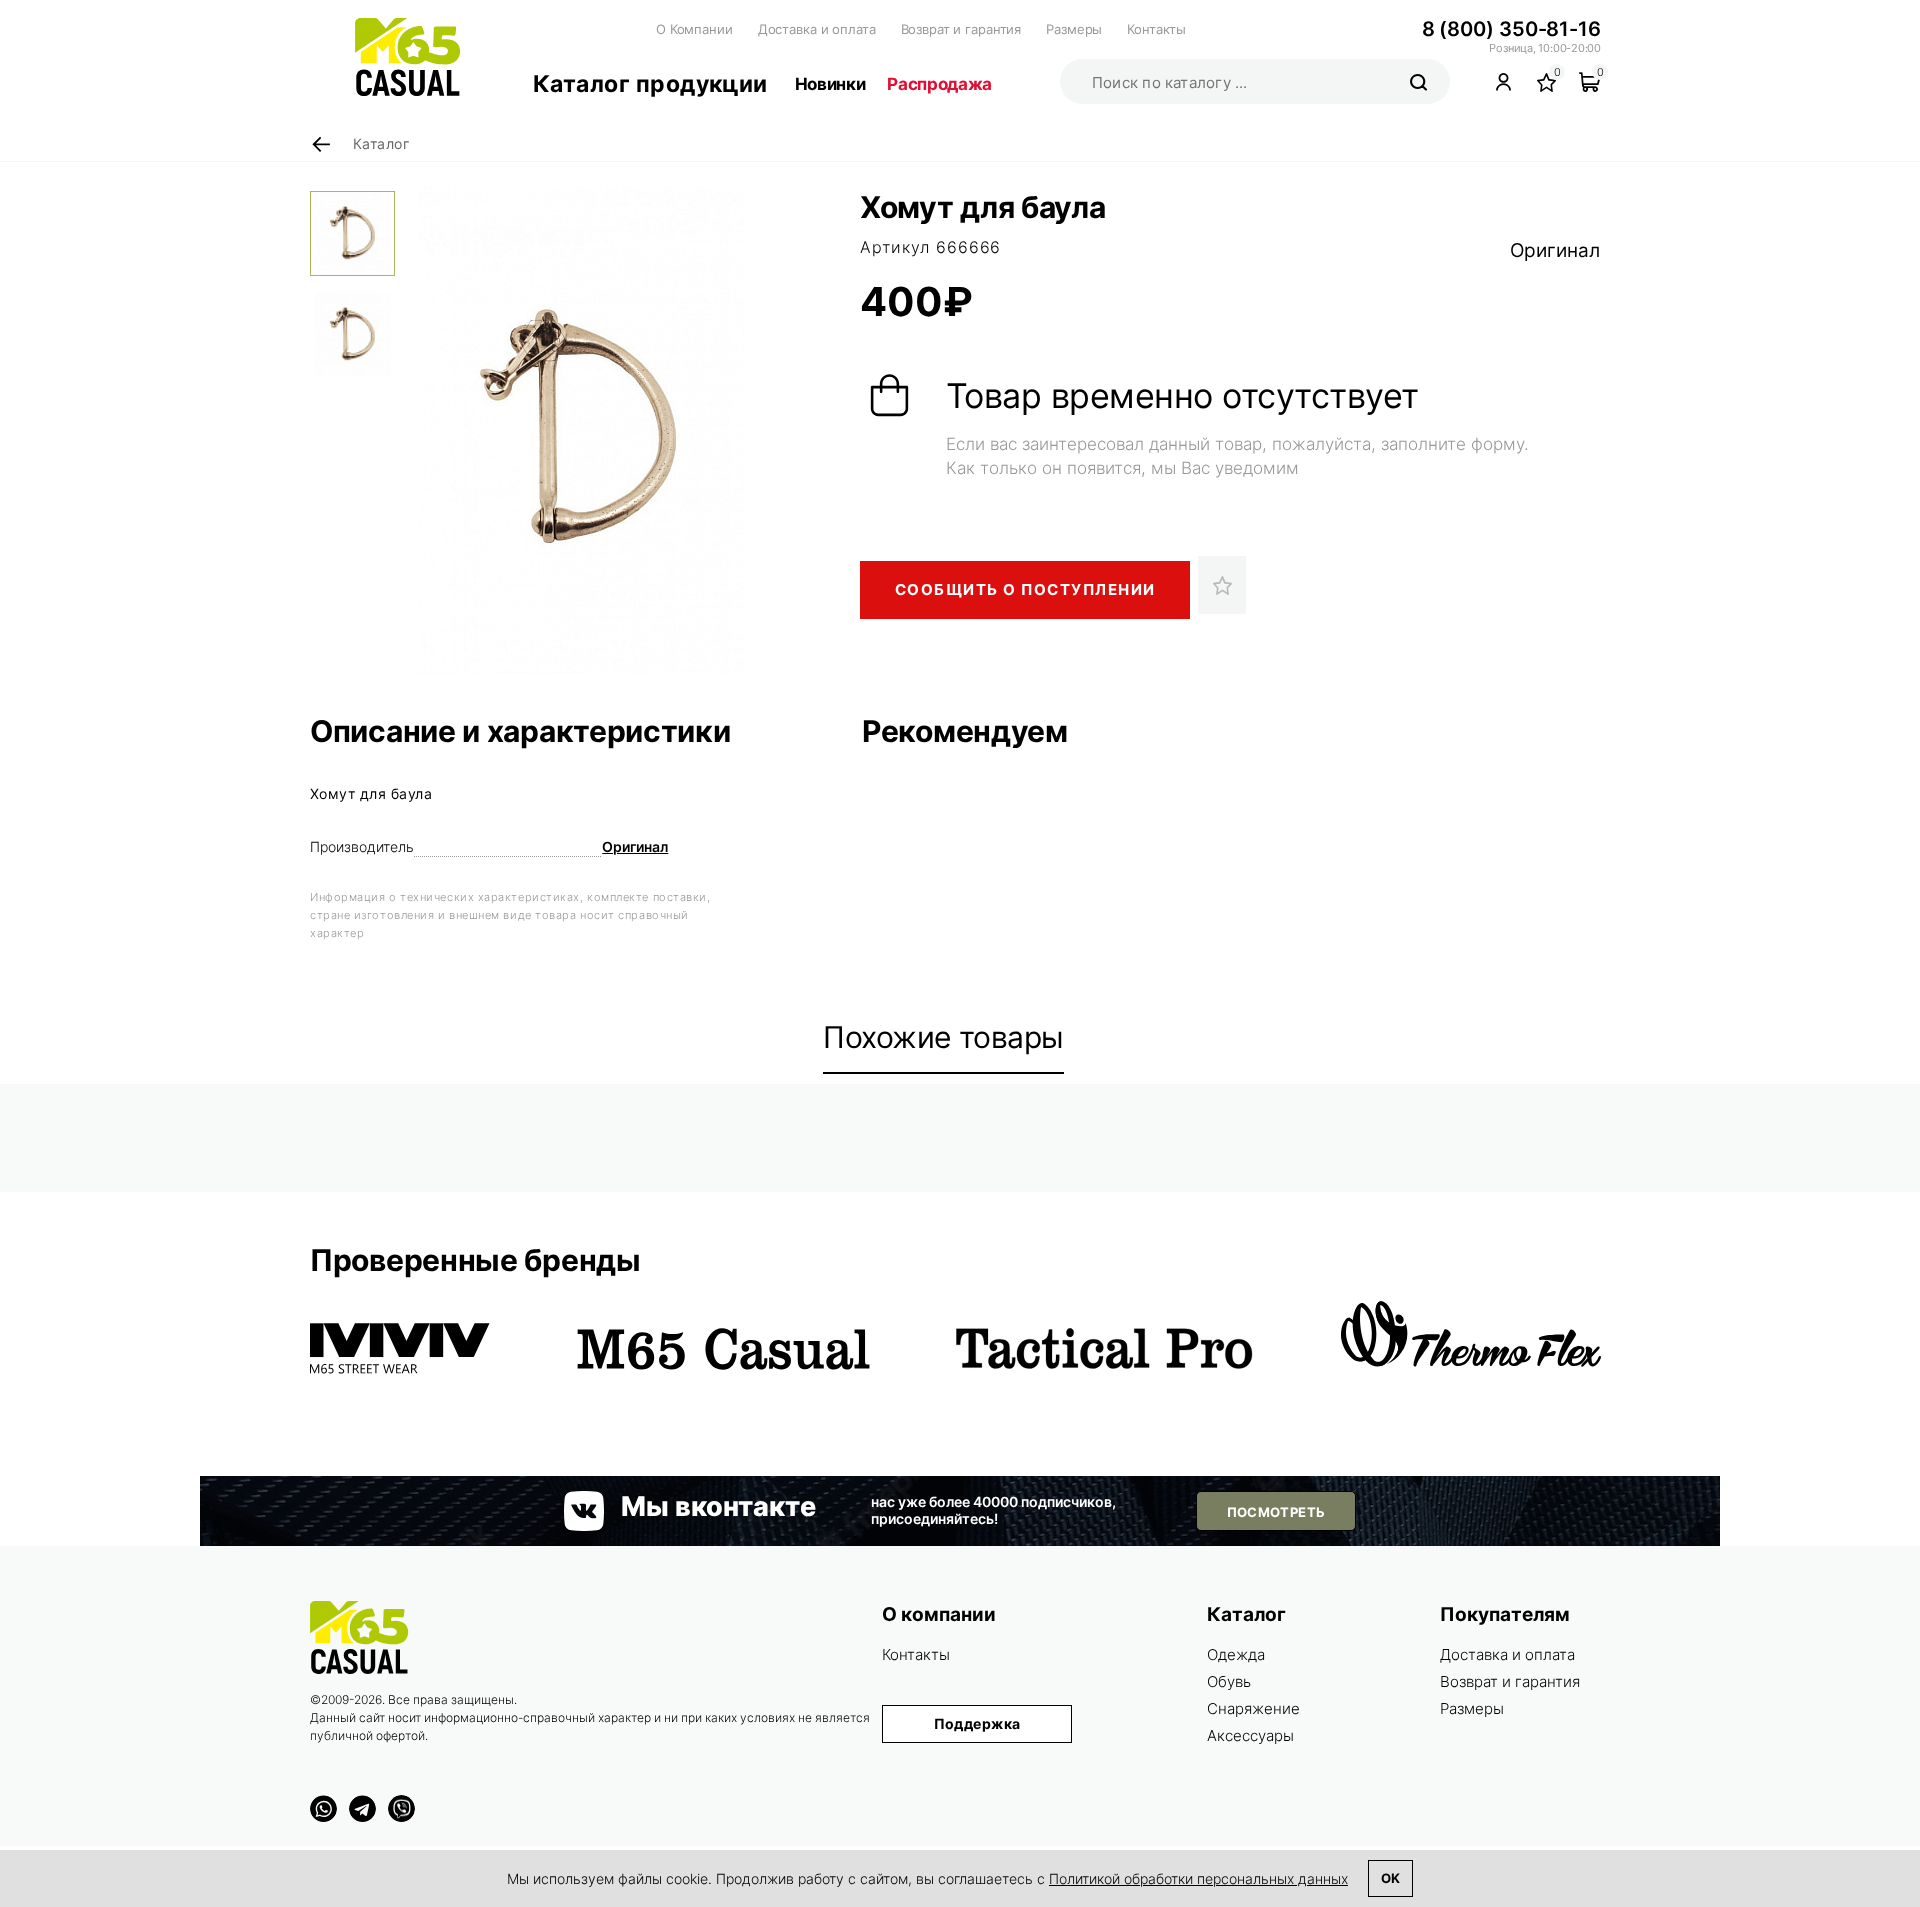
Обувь (1229, 1681)
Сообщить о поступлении (1025, 589)
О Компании (694, 29)
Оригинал (1555, 250)
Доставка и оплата (817, 29)
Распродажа (939, 84)
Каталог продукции (650, 84)
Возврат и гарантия (961, 29)
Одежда (1236, 1654)
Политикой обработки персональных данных (1198, 1878)
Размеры (1074, 29)
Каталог (1246, 1614)
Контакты (1156, 29)
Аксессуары (1250, 1735)
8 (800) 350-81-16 (1511, 29)
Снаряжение (1253, 1708)
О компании (939, 1614)
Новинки (830, 84)
